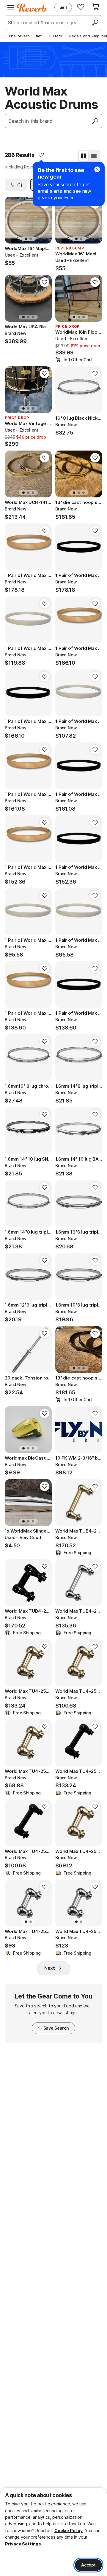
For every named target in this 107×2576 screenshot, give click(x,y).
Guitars (55, 36)
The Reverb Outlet (25, 36)
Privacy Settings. (24, 2544)
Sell (63, 7)
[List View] (94, 156)
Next (50, 1968)
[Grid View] (84, 156)
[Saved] (81, 7)
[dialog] (53, 2532)
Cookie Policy (69, 2530)
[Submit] (95, 121)
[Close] (97, 169)
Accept (88, 2565)
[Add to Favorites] (41, 155)
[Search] (95, 23)
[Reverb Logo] (32, 8)
